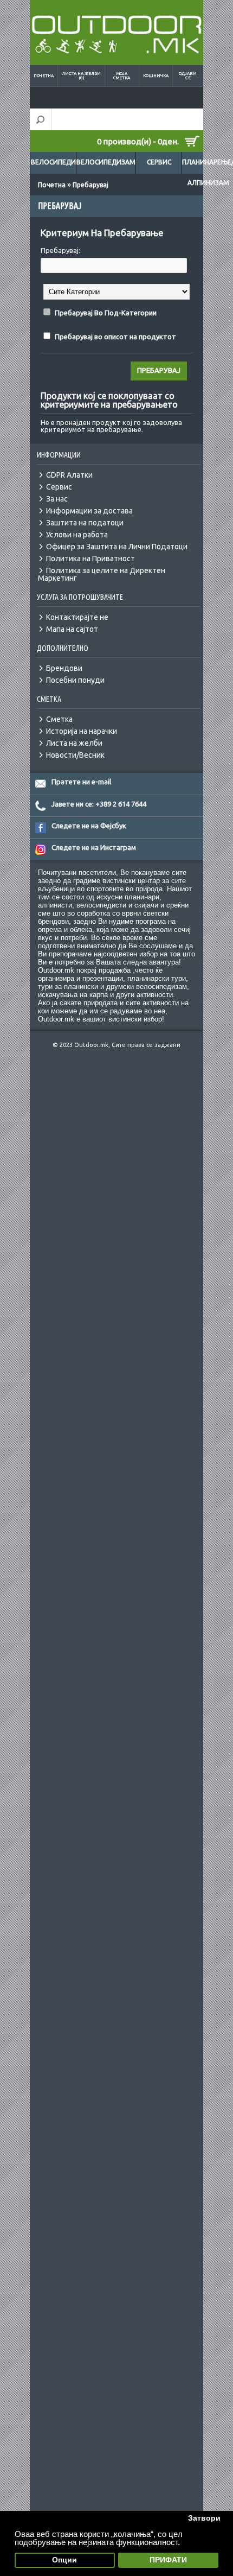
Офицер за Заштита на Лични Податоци (117, 547)
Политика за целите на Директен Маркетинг (102, 574)
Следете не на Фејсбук (89, 826)
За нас (57, 499)
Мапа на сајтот (72, 629)
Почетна (44, 76)
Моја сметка (122, 76)
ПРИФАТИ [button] (168, 2560)
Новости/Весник (75, 755)
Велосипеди (53, 162)
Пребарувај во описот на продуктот (115, 337)
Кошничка (156, 76)
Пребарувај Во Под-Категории (106, 313)
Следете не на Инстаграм (94, 847)
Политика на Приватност (90, 559)
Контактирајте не (77, 617)
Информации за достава (89, 511)
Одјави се (188, 76)
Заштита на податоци (85, 523)
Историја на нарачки (82, 731)
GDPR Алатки (69, 475)
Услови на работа (77, 535)
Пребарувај (90, 185)
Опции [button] (64, 2560)
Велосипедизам (106, 162)
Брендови (64, 668)
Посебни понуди (75, 680)
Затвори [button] (204, 2518)
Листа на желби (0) (81, 76)
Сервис (159, 162)
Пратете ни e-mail (81, 782)
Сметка (59, 719)
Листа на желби (74, 743)
